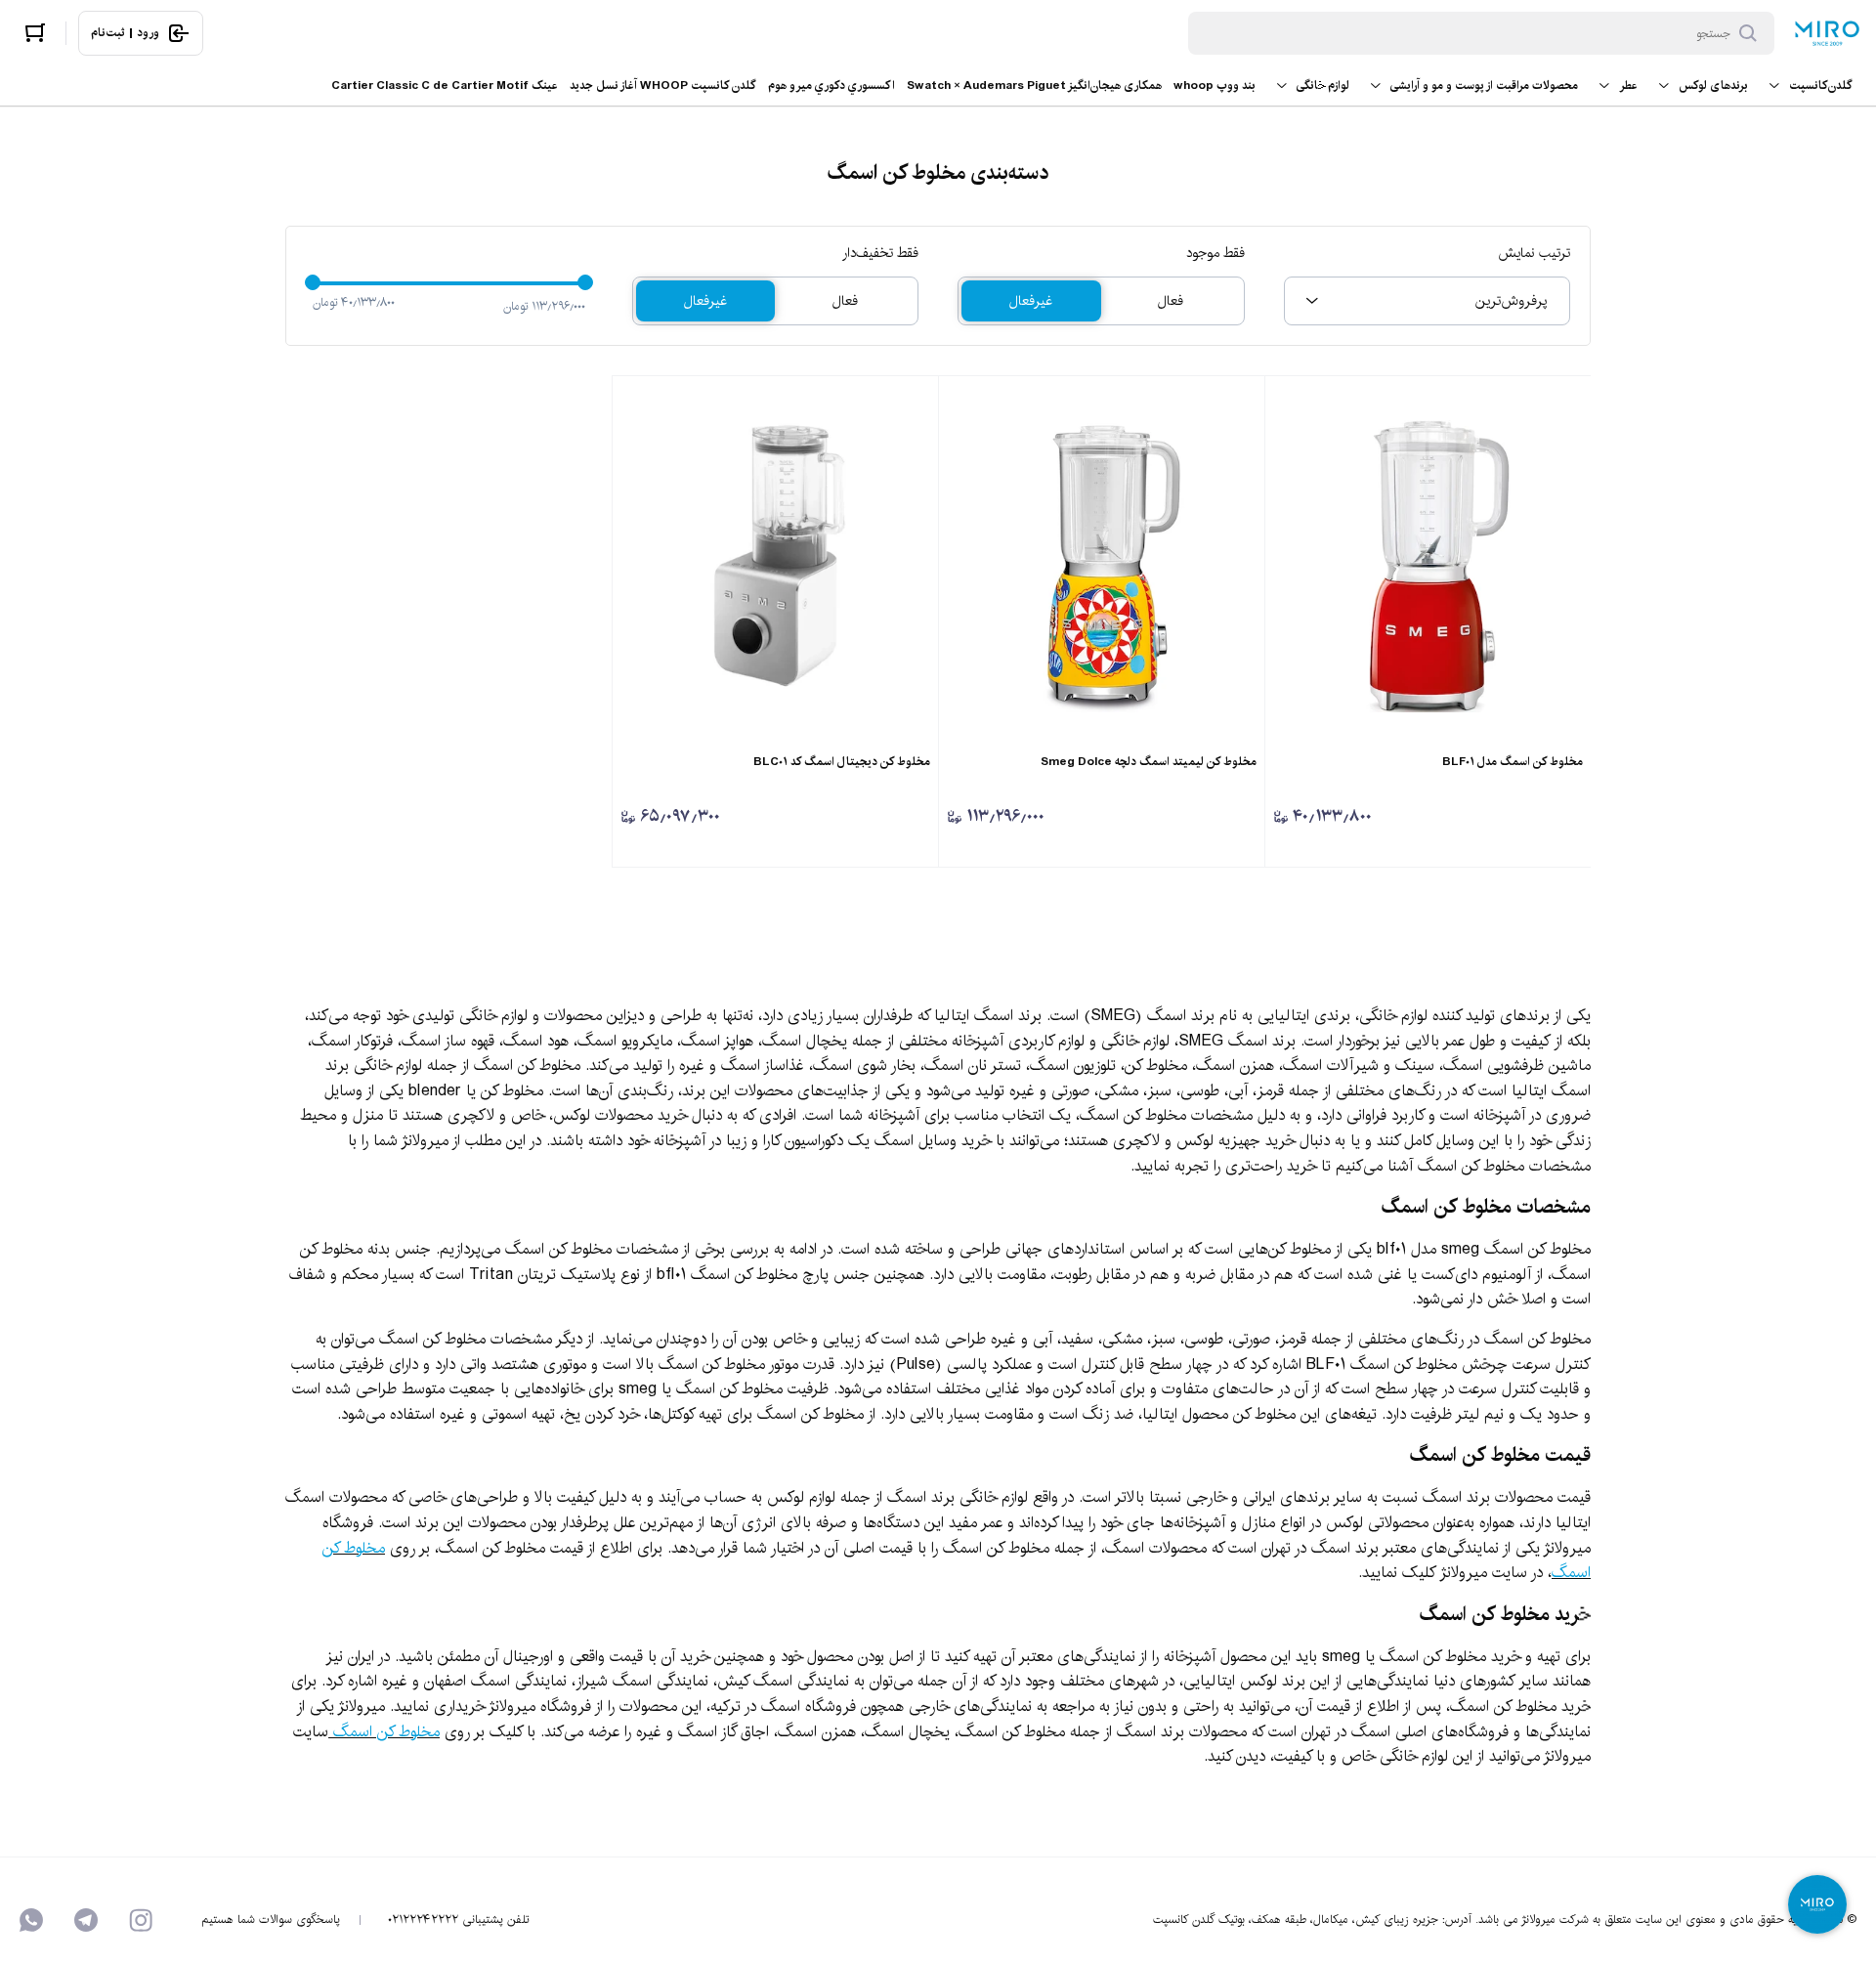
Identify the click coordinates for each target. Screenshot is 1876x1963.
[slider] (313, 282)
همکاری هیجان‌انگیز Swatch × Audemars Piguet (1034, 85)
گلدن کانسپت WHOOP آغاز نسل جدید (663, 85)
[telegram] (86, 1920)
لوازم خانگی (1323, 85)
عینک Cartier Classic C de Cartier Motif (445, 85)
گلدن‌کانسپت (1821, 85)
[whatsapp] (31, 1920)
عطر (1628, 85)
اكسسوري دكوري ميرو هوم (831, 85)
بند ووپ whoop (1215, 85)
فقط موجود (1215, 253)
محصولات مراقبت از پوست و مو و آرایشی (1484, 85)
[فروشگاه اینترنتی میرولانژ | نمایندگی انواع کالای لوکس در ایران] (1827, 33)
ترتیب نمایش (1534, 253)
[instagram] (141, 1920)
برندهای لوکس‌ (1713, 85)
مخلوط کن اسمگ (386, 1732)
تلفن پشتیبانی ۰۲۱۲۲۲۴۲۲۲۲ (458, 1920)
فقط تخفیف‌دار (880, 253)
